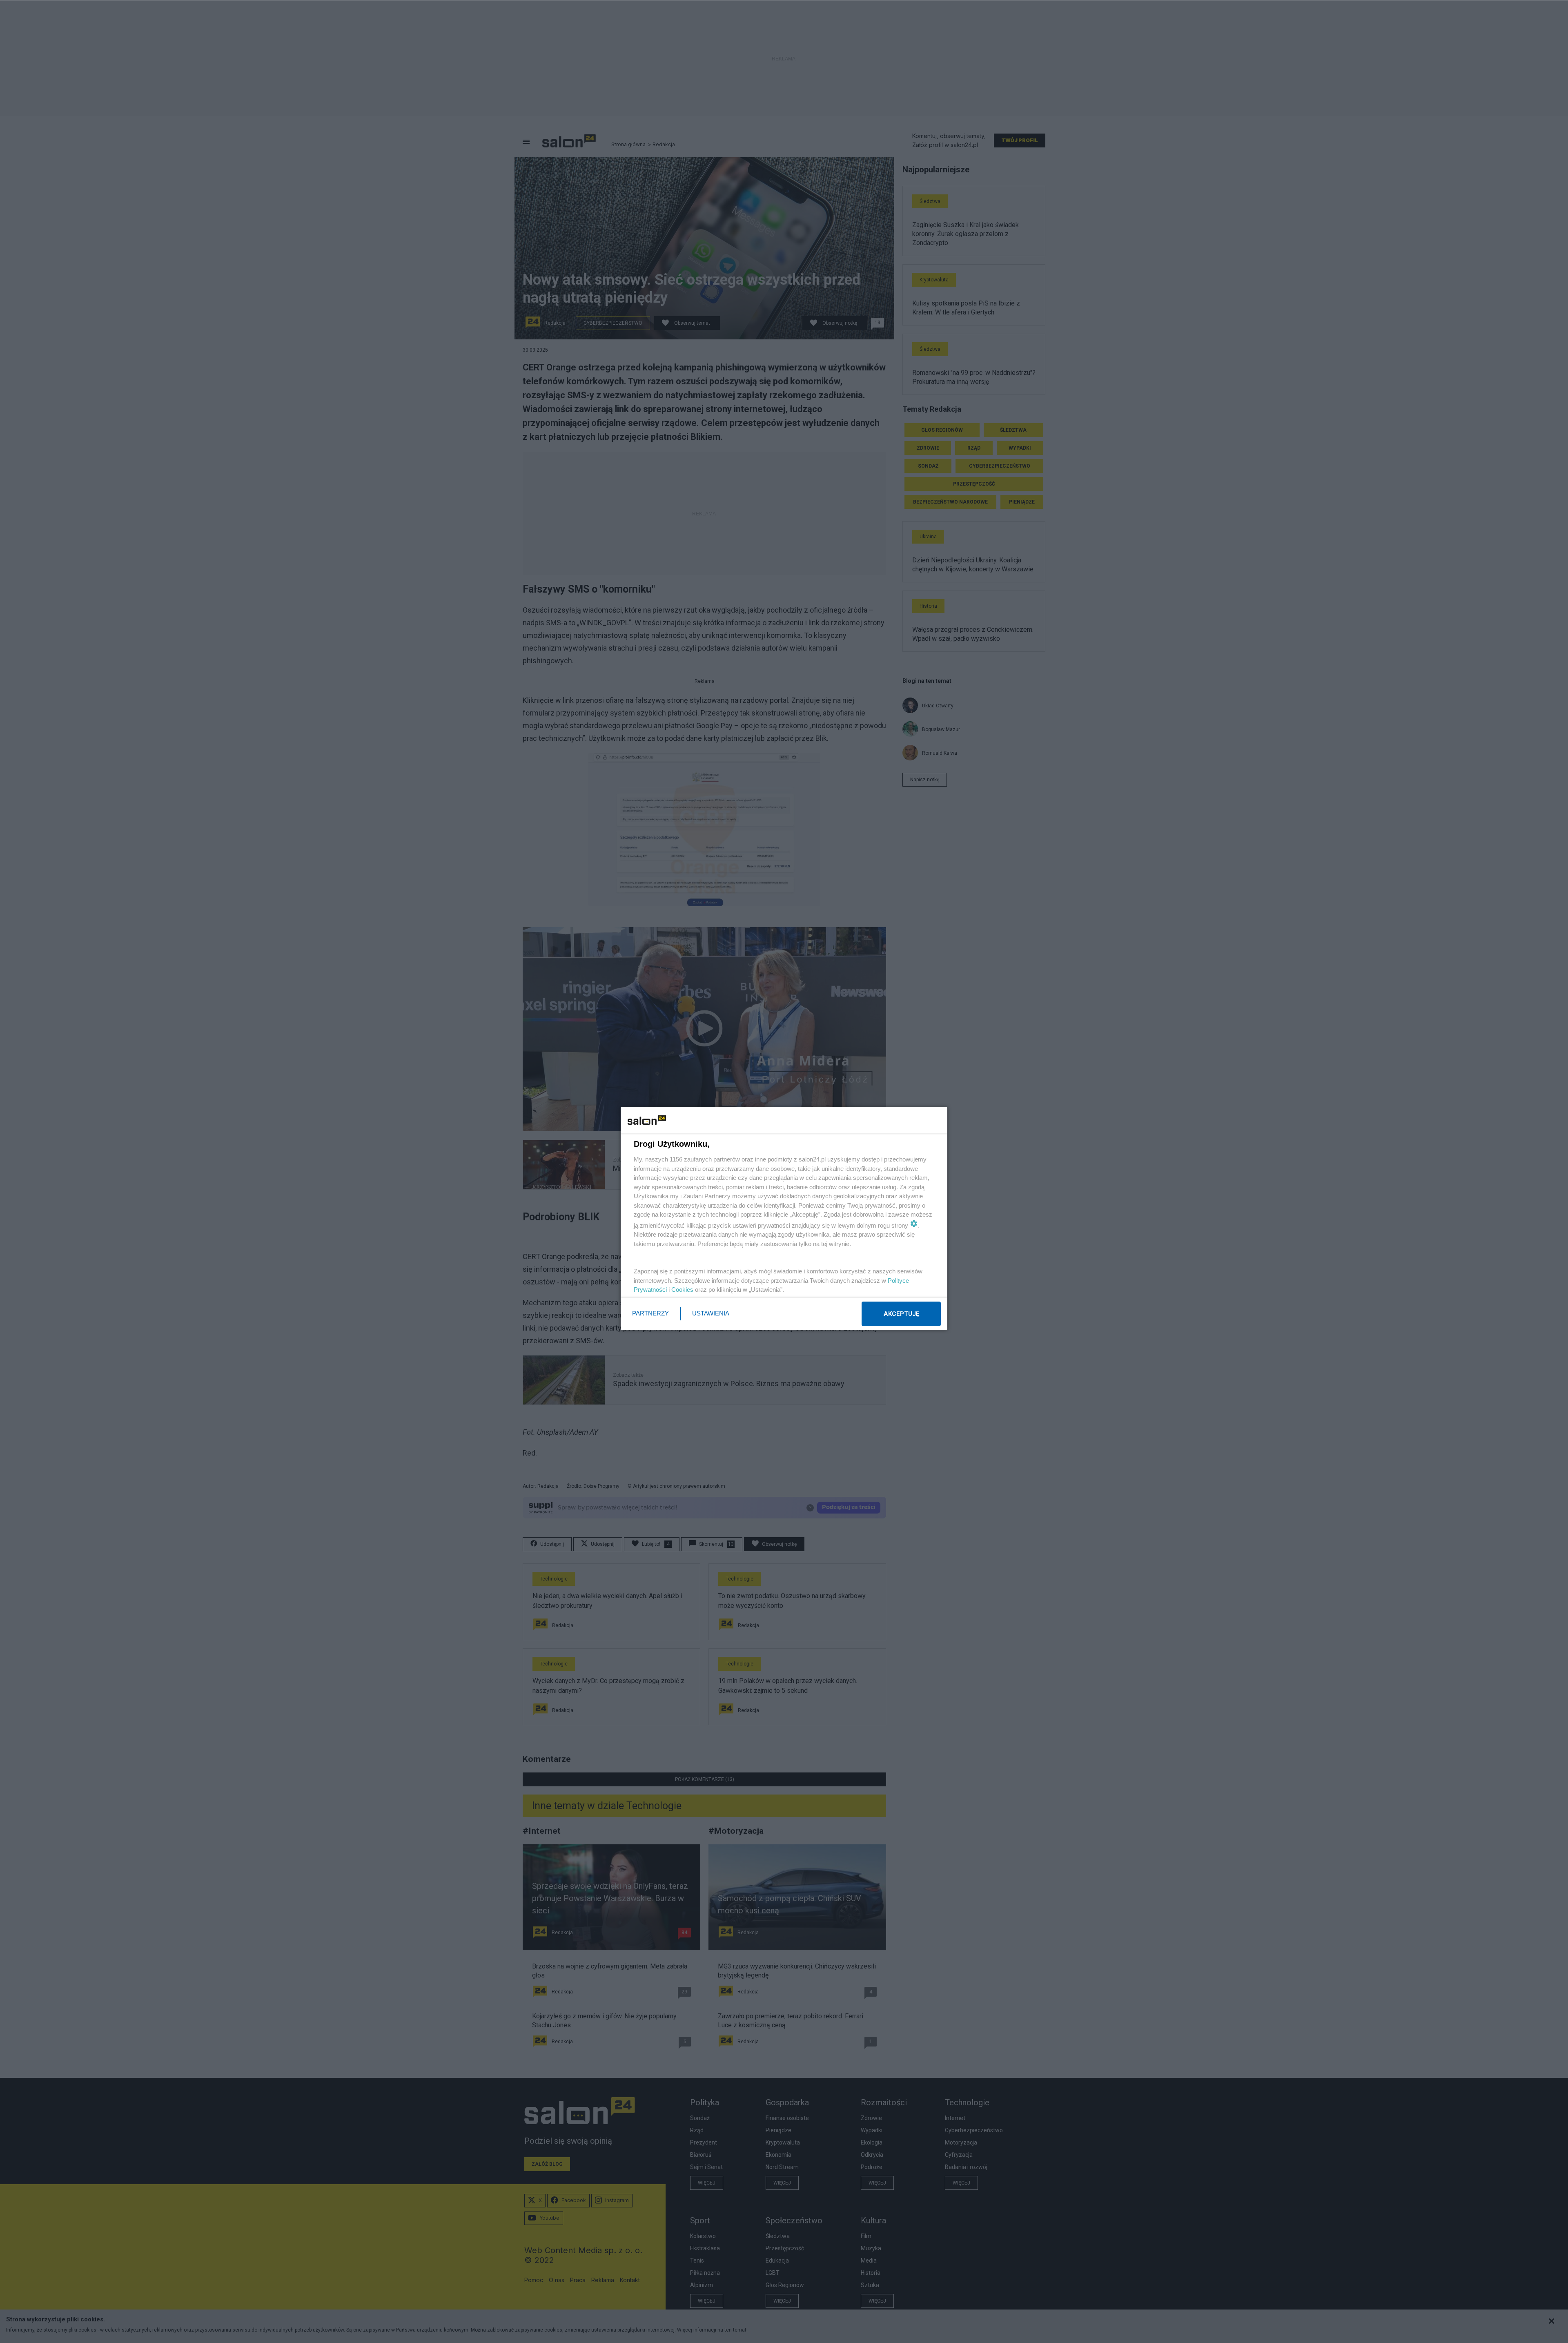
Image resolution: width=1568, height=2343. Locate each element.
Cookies (682, 1290)
